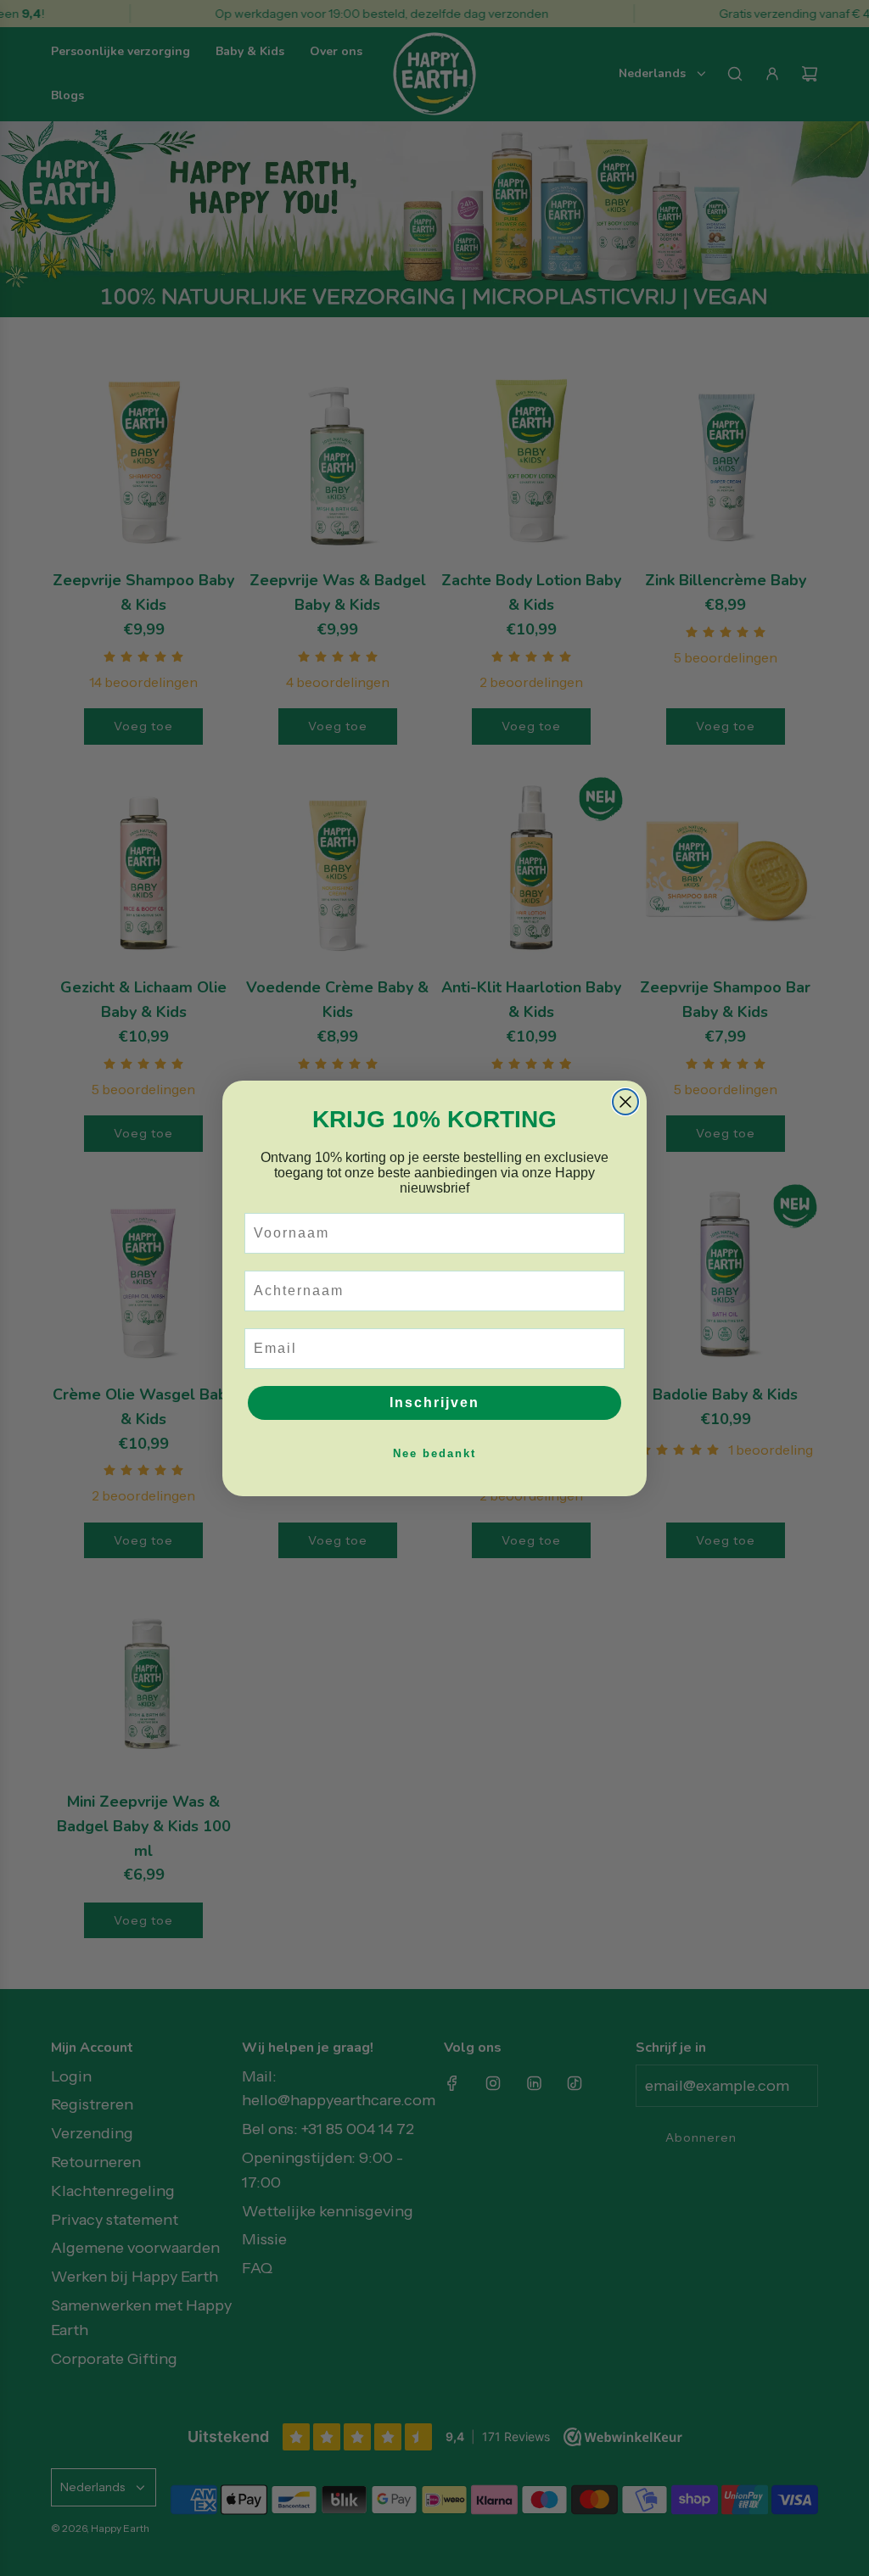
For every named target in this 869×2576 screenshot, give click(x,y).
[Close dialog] (625, 1102)
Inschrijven (434, 1403)
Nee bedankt (434, 1453)
